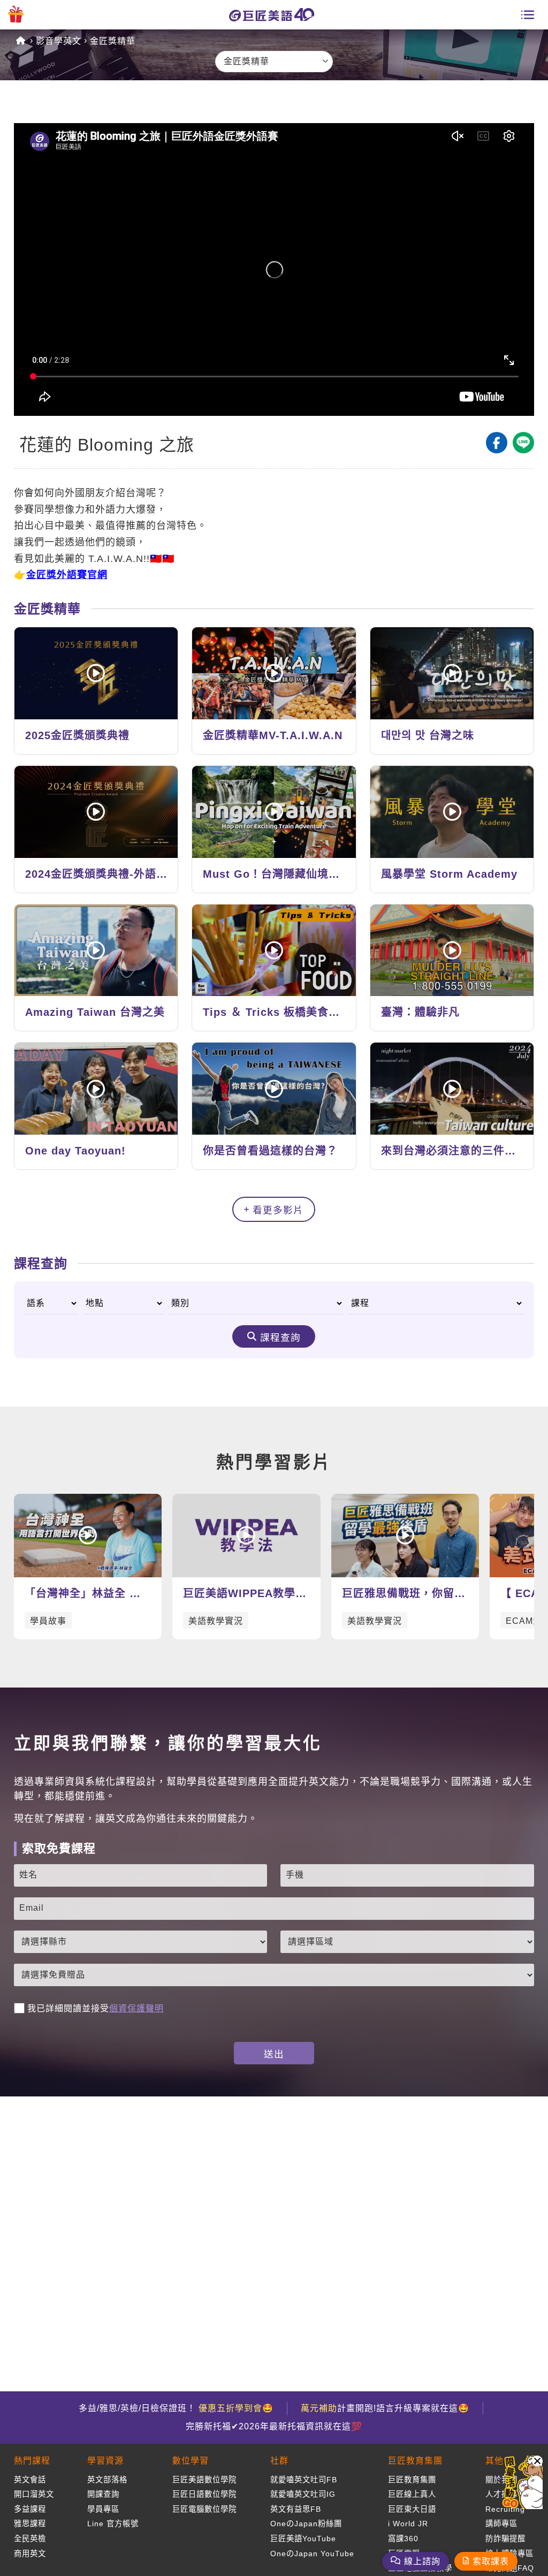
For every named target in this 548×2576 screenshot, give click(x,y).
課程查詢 (280, 1338)
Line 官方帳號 (113, 2524)
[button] (537, 2461)
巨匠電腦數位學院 (204, 2509)
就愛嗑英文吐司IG (303, 2494)
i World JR (408, 2524)
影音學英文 (59, 41)
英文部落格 (107, 2480)
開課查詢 (103, 2494)
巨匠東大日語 (412, 2509)
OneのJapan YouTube (312, 2554)
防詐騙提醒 (505, 2539)
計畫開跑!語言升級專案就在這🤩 (385, 2408)
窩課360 (403, 2539)
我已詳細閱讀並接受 (96, 2008)
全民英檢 (30, 2539)
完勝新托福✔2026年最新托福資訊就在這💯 (274, 2426)
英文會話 (30, 2480)
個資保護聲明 (136, 2008)
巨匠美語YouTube (303, 2539)
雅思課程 (30, 2524)
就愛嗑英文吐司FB (304, 2480)
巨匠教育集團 (412, 2480)
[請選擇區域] (407, 1942)
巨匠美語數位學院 (204, 2480)
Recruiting (505, 2509)
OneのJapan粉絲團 (306, 2524)
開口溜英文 (34, 2494)
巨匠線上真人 (412, 2494)
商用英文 (30, 2554)
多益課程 (30, 2509)
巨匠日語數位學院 (204, 2494)
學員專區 (103, 2509)
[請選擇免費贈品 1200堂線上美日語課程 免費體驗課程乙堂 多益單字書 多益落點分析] (274, 1975)
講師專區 (501, 2524)
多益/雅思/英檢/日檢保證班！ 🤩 (176, 2408)
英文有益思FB (296, 2509)
